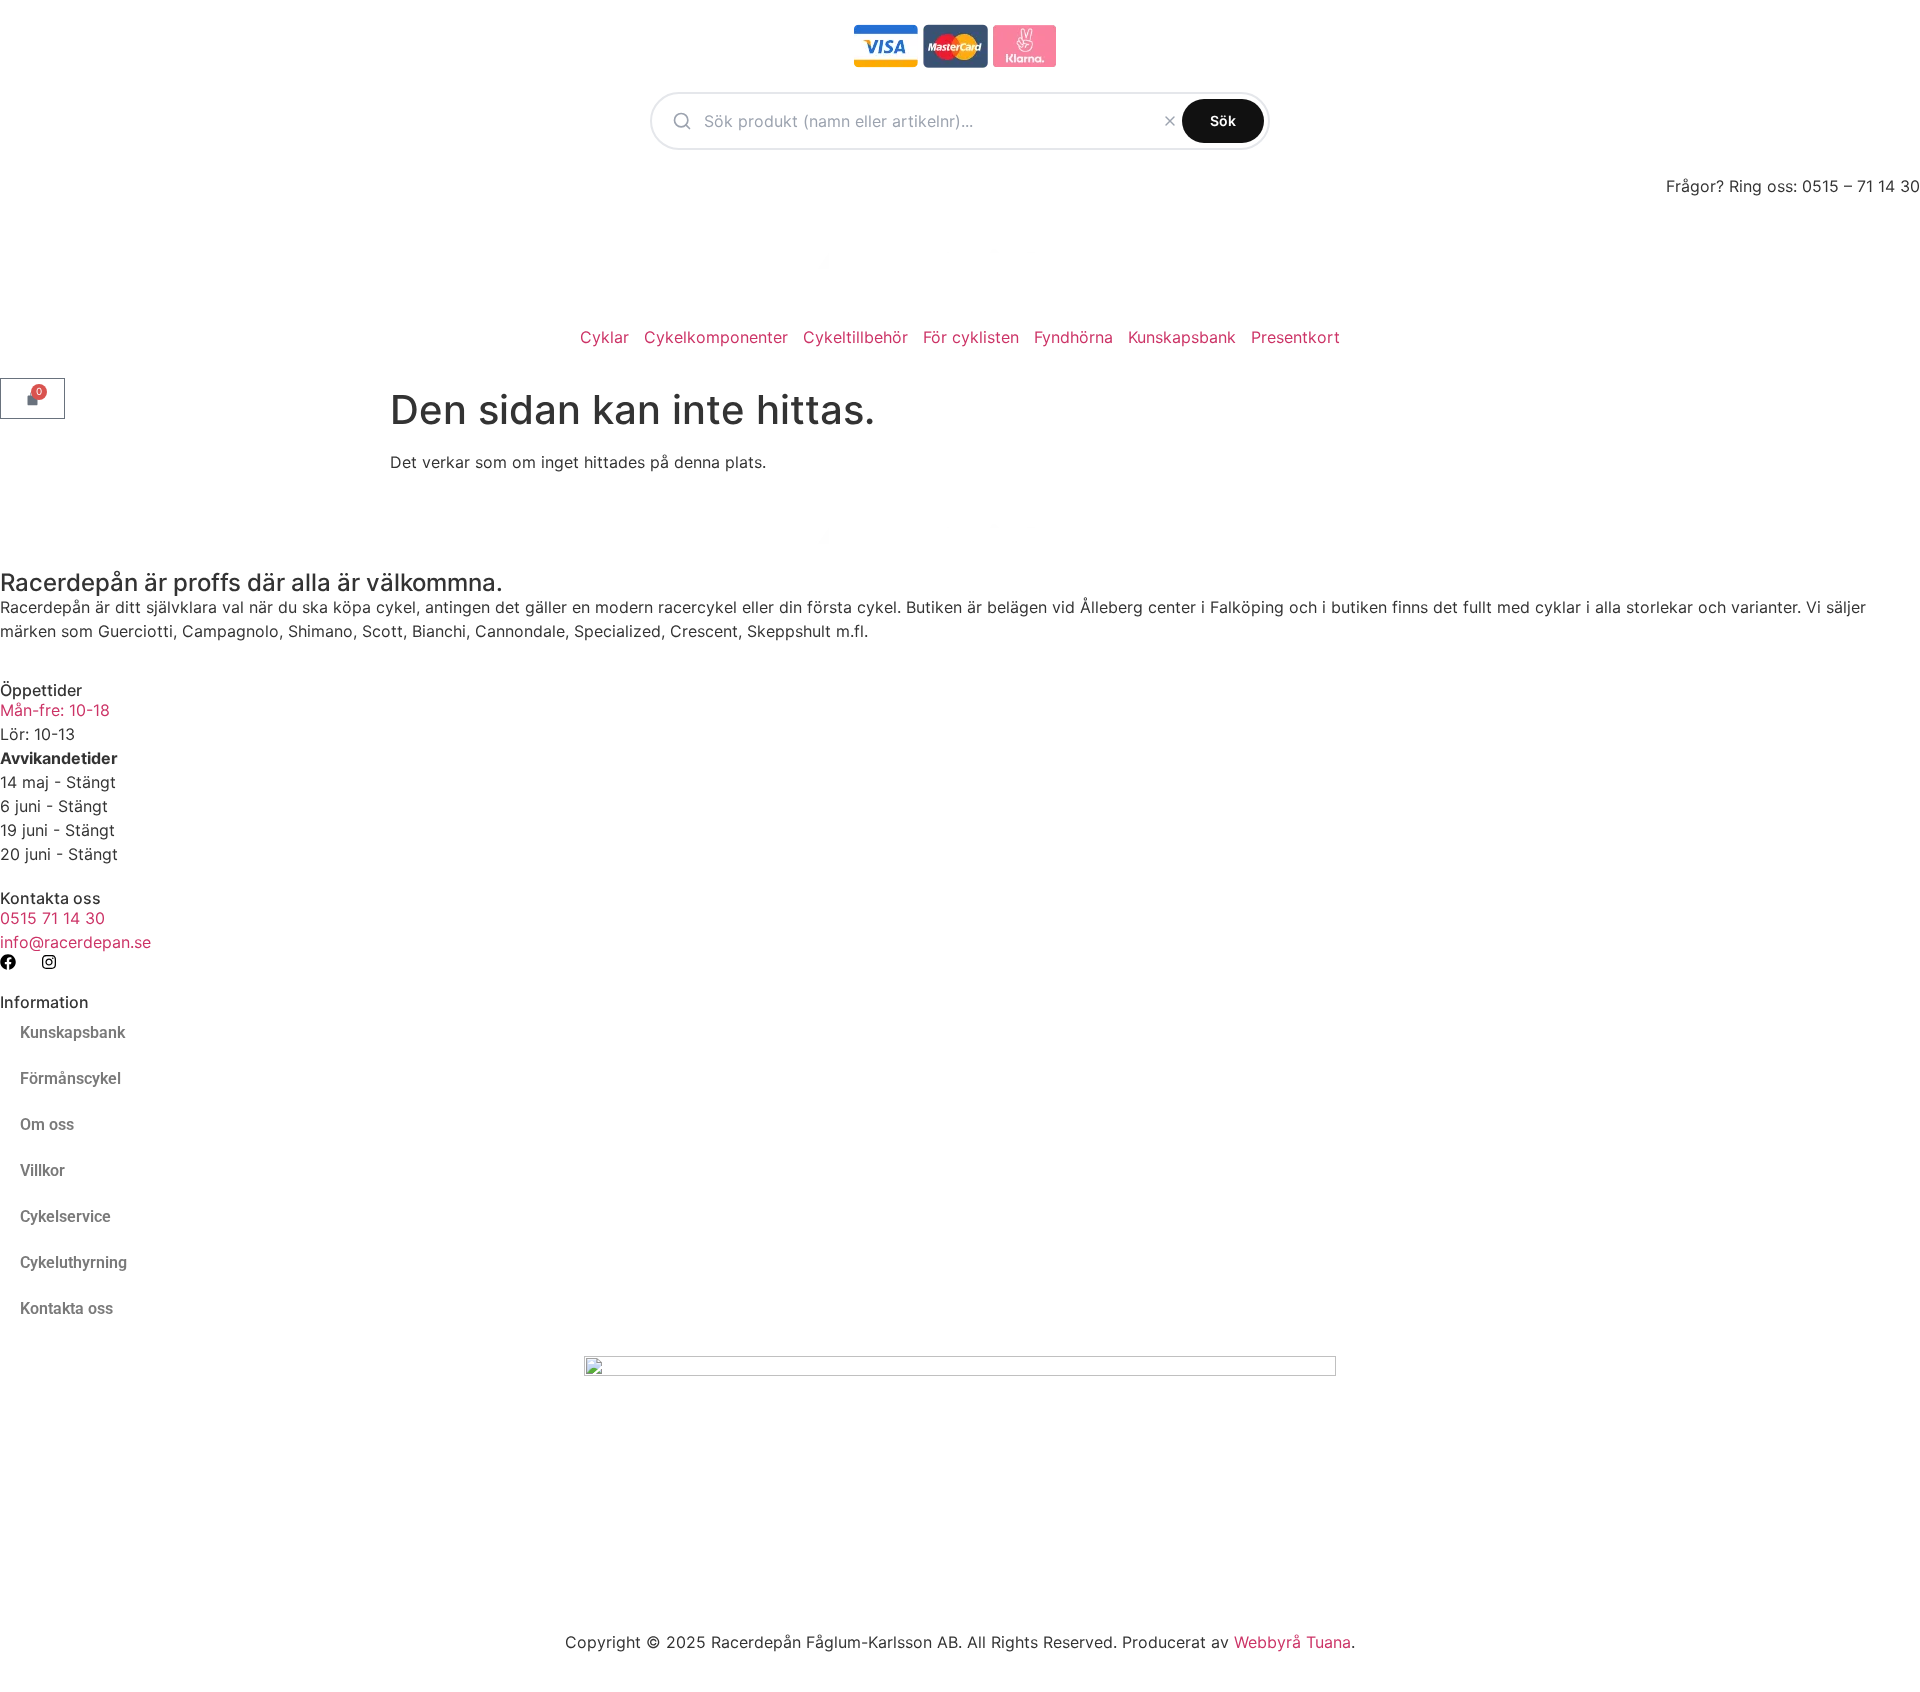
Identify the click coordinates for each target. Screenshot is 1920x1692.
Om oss (47, 1124)
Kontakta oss (66, 1308)
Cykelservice (65, 1216)
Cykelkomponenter (716, 337)
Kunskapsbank (1182, 337)
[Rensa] (1170, 121)
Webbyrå (1267, 1642)
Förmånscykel (70, 1078)
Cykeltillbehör (855, 337)
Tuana (1328, 1642)
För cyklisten (971, 337)
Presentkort (1295, 337)
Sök (1223, 120)
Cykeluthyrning (73, 1262)
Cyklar (604, 337)
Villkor (42, 1170)
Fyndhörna (1073, 337)
